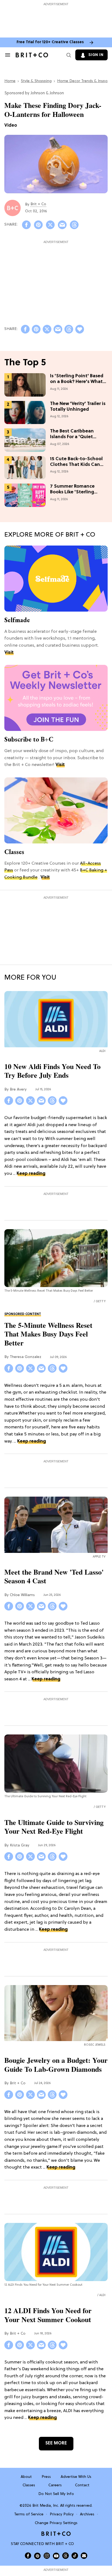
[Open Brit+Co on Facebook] (28, 2556)
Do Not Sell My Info (56, 2494)
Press (46, 2477)
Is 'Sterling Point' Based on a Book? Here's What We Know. (77, 379)
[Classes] (56, 811)
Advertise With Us (76, 2477)
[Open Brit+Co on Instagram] (47, 2556)
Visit (9, 653)
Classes (14, 852)
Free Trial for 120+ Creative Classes (50, 42)
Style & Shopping (36, 81)
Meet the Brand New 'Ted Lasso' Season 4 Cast (54, 1576)
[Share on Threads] (74, 225)
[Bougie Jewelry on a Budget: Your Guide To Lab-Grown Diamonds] (56, 2014)
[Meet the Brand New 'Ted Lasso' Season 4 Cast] (56, 1526)
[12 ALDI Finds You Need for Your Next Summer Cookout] (56, 2252)
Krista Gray (20, 1845)
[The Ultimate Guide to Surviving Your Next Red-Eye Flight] (56, 1764)
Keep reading (31, 1174)
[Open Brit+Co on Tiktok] (75, 2556)
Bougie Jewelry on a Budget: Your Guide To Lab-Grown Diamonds (56, 2065)
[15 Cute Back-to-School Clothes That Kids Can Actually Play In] (25, 468)
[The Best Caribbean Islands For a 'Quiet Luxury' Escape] (25, 440)
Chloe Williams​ (22, 1595)
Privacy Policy (62, 2514)
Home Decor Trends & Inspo (82, 81)
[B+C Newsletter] (56, 698)
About (26, 2477)
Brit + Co (38, 204)
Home (10, 81)
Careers (55, 2485)
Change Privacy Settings (56, 2523)
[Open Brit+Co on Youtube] (56, 2556)
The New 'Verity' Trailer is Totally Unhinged (78, 407)
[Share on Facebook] (26, 225)
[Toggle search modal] (68, 55)
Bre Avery (18, 1090)
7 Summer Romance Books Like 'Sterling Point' (72, 490)
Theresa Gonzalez (26, 1357)
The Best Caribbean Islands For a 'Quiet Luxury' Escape (72, 434)
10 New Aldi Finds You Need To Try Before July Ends (52, 1071)
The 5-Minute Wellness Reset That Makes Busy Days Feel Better (48, 1334)
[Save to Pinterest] (38, 225)
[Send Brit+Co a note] (84, 2556)
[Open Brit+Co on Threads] (66, 2556)
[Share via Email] (62, 225)
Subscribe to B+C (29, 739)
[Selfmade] (56, 578)
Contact (82, 2485)
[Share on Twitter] (50, 225)
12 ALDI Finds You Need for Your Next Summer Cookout (48, 2315)
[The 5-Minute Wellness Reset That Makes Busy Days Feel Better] (56, 1258)
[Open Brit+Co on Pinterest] (37, 2556)
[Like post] (80, 329)
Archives (87, 2514)
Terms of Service (29, 2514)
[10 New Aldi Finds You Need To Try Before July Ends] (56, 1020)
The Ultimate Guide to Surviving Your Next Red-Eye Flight (54, 1827)
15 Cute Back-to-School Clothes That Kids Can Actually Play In (76, 462)
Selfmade (17, 620)
